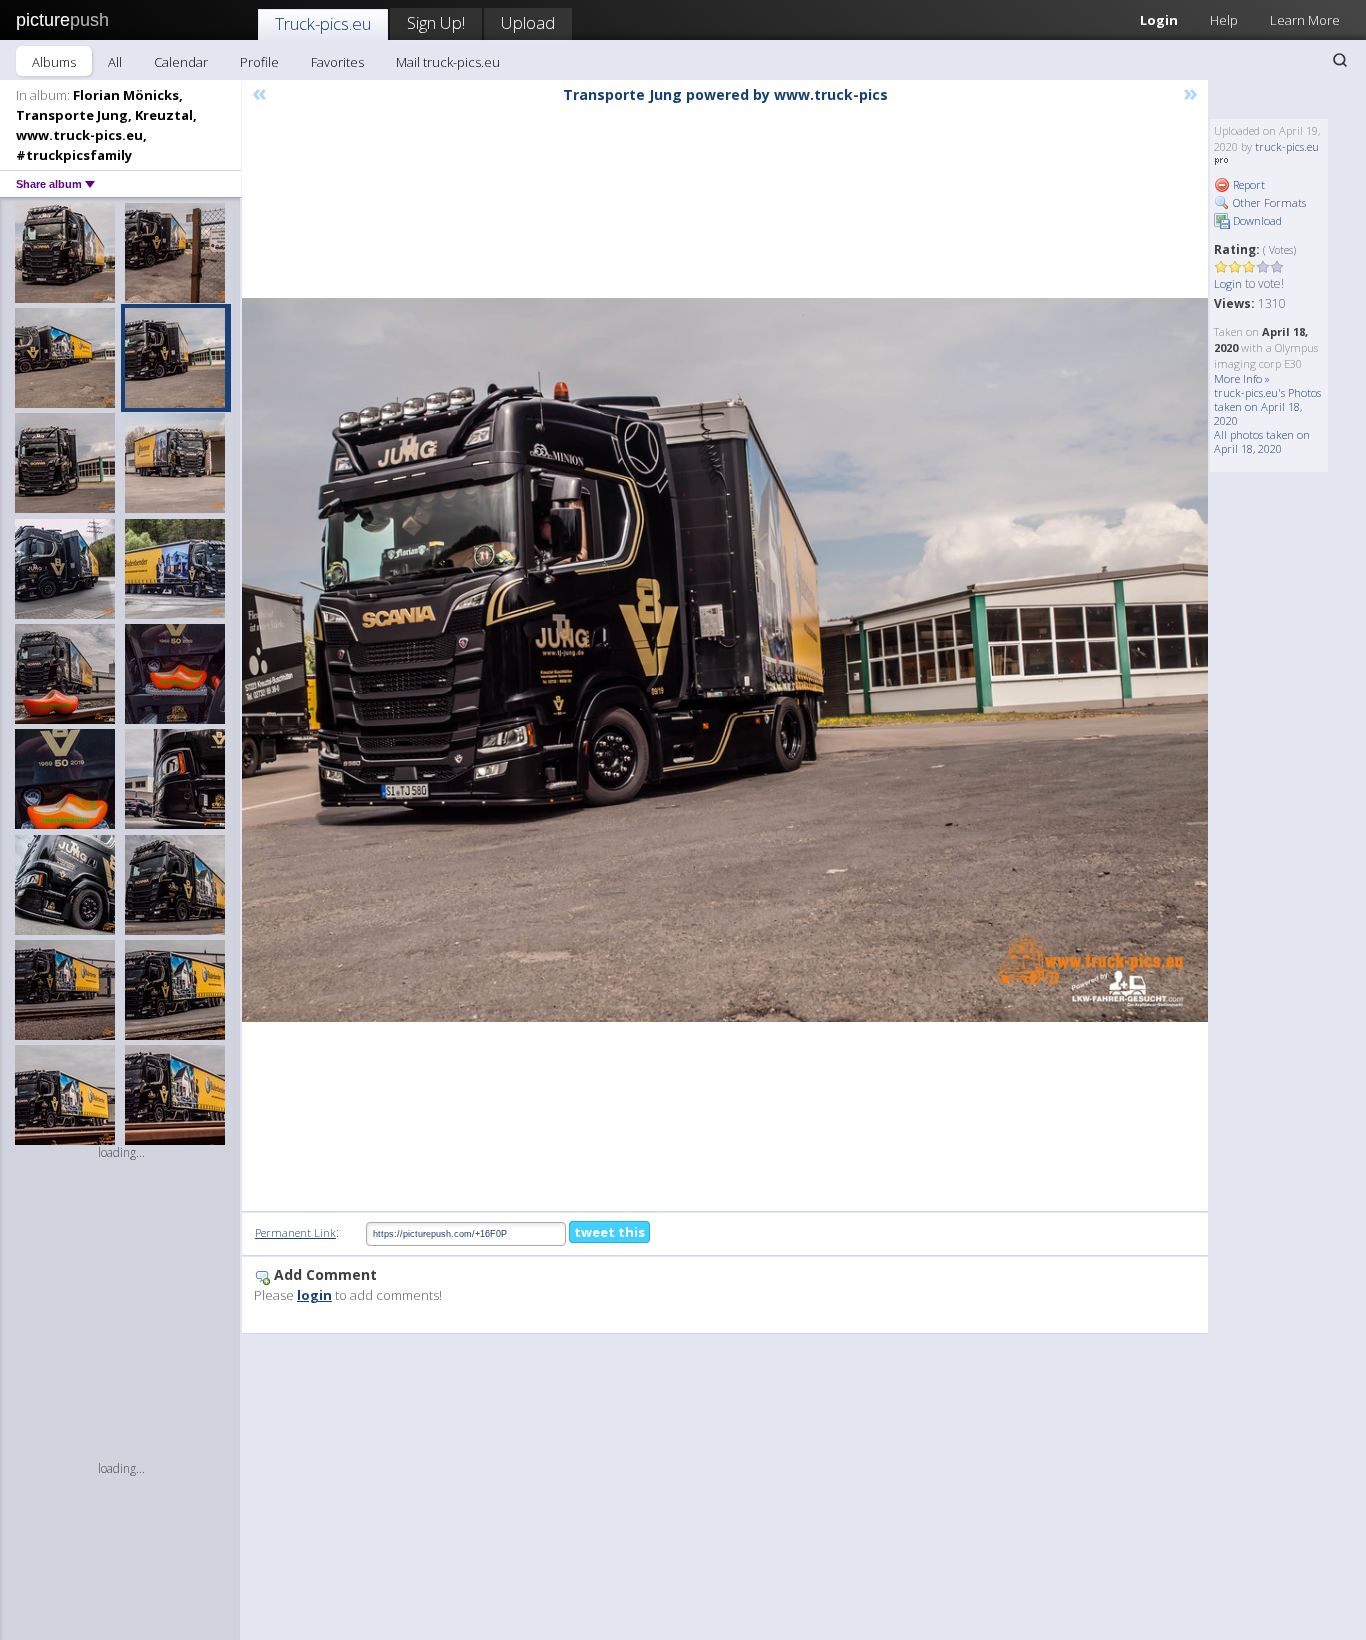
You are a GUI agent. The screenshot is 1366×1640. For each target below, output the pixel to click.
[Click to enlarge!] (725, 660)
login (314, 1295)
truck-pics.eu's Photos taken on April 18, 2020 (1267, 406)
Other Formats (1268, 202)
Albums (54, 62)
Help (1224, 20)
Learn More (1305, 20)
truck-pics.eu (1287, 146)
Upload (528, 22)
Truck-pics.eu (323, 23)
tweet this (609, 1232)
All (115, 62)
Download (1256, 220)
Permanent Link (295, 1232)
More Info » (1242, 378)
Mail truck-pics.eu (448, 62)
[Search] (1340, 60)
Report (1247, 184)
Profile (259, 62)
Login (1159, 20)
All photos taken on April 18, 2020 (1262, 441)
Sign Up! (436, 22)
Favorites (337, 62)
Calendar (181, 62)
